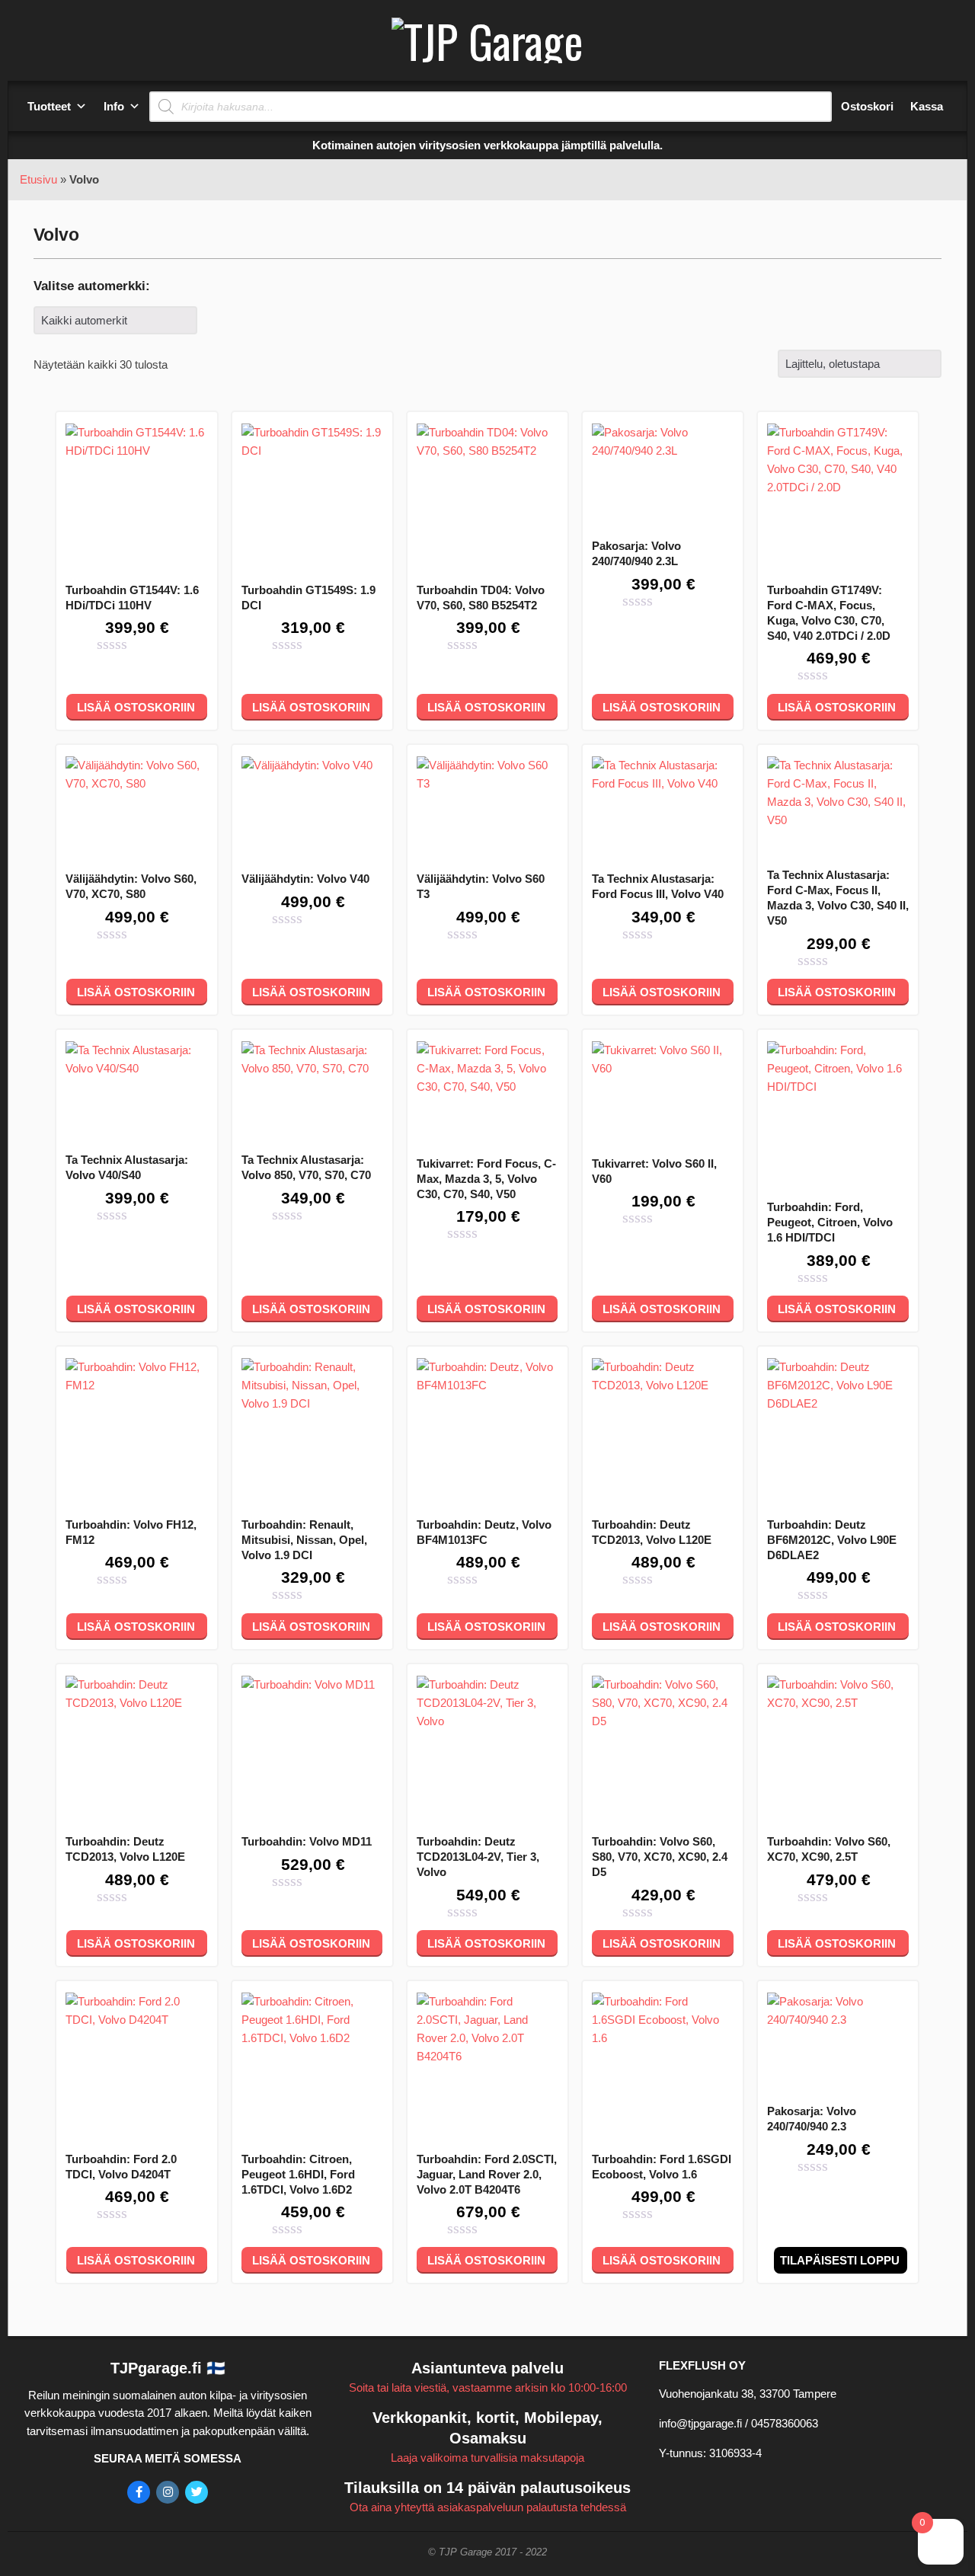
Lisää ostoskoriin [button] (136, 707)
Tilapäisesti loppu (840, 2260)
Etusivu (38, 179)
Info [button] (114, 106)
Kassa (927, 106)
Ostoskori (867, 106)
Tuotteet (49, 106)
